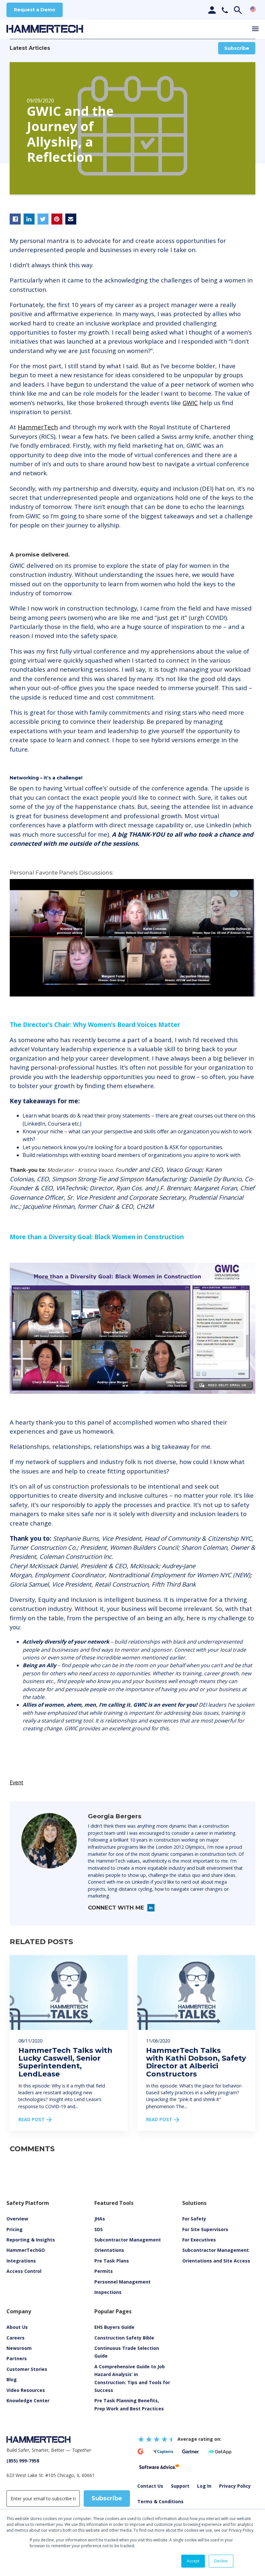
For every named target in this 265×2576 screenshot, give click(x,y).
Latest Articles (30, 48)
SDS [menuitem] (99, 2229)
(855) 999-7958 (23, 2461)
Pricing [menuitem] (15, 2229)
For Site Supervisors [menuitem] (205, 2229)
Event (16, 1782)
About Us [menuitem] (17, 2327)
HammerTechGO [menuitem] (26, 2250)
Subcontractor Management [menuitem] (128, 2240)
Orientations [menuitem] (109, 2250)
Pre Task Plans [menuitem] (112, 2261)
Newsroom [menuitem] (19, 2348)
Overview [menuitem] (17, 2219)
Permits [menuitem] (104, 2271)
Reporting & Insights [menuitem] (31, 2240)
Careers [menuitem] (16, 2338)
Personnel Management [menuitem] (122, 2282)
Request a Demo (35, 10)
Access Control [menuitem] (24, 2271)
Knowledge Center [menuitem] (28, 2400)
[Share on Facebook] (15, 219)
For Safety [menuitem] (194, 2219)
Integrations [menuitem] (21, 2261)
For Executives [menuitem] (199, 2240)
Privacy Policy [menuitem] (235, 2486)
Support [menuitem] (180, 2486)
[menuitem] (26, 2390)
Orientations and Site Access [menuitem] (216, 2261)
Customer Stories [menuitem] (27, 2369)
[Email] (71, 219)
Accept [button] (193, 2561)
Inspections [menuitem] (108, 2292)
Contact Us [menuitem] (150, 2486)
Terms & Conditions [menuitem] (160, 2501)
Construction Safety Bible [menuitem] (124, 2338)
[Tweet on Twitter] (43, 219)
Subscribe (237, 48)
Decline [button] (221, 2561)
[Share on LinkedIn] (29, 219)
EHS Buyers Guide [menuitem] (114, 2327)
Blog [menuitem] (12, 2379)
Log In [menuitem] (204, 2486)
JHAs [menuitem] (100, 2219)
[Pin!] (57, 219)
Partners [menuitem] (17, 2358)
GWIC (190, 403)
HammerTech (38, 427)
